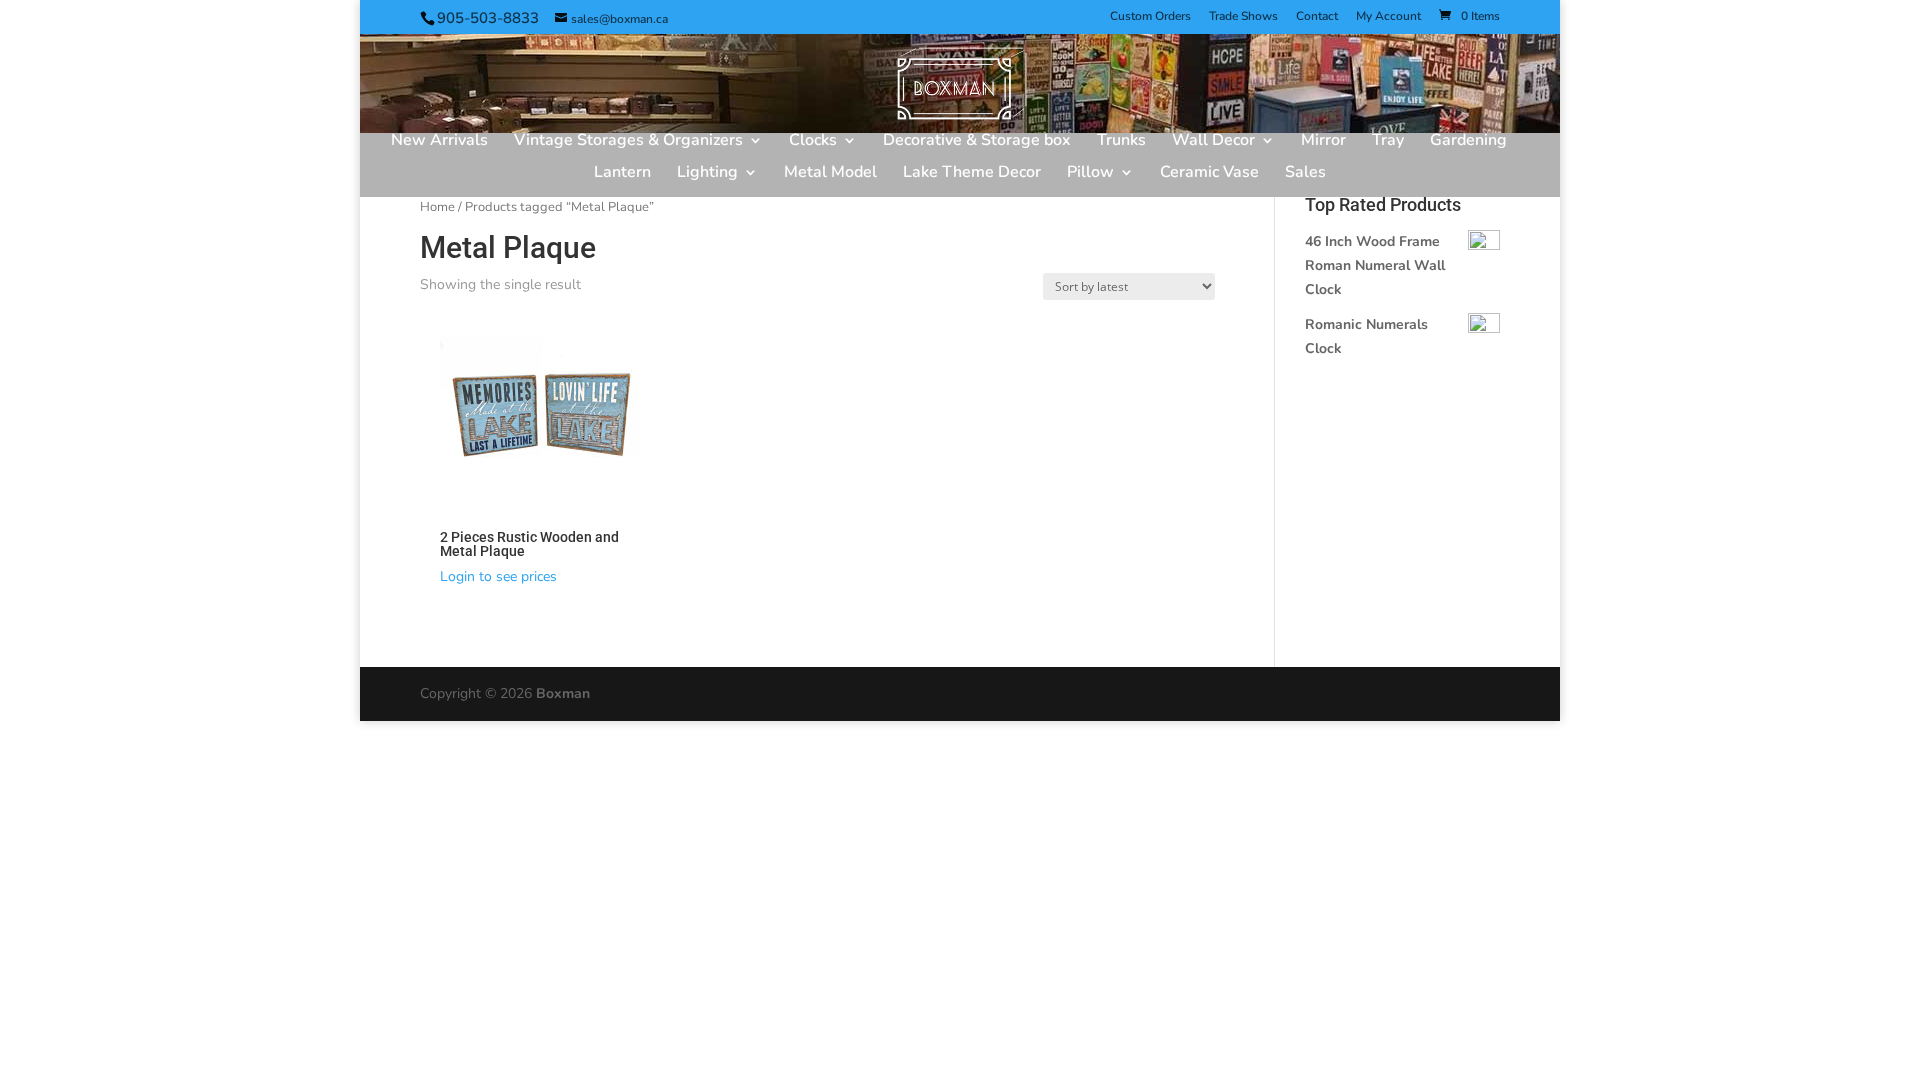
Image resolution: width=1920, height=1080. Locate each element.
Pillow (1090, 174)
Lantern (622, 174)
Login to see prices (498, 576)
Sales (1305, 174)
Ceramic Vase (1209, 174)
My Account (1388, 17)
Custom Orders (1150, 17)
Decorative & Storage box (977, 142)
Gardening (1468, 142)
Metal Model (830, 174)
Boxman (563, 693)
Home (437, 207)
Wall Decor (1213, 142)
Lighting (707, 174)
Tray (1388, 142)
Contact (1317, 17)
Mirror (1323, 142)
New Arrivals (439, 142)
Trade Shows (1243, 17)
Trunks (1121, 142)
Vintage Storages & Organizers (628, 142)
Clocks (813, 142)
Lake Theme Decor (972, 174)
